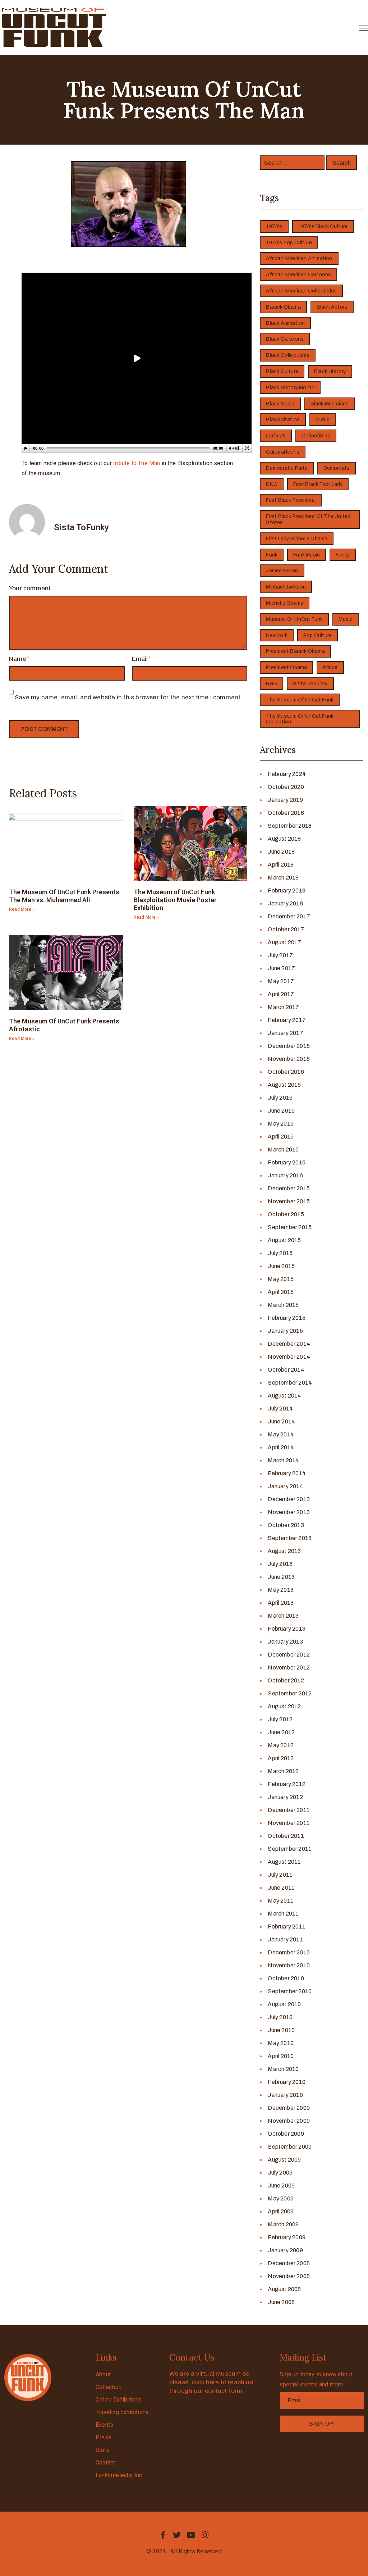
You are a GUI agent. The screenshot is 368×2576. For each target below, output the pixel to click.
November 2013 (289, 1512)
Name (18, 659)
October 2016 (286, 1072)
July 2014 (280, 1409)
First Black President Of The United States (308, 519)
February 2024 (287, 774)
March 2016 (283, 1150)
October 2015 (286, 1214)
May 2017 (281, 981)
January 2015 (285, 1331)
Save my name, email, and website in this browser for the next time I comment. (128, 697)
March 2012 (283, 1771)
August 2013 (284, 1551)
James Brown (282, 571)
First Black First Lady (318, 484)
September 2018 (290, 826)
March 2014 (283, 1460)
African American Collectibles (301, 291)
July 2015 (280, 1253)
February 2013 (287, 1629)
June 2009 (281, 2186)
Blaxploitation (283, 420)
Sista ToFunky (310, 684)
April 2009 (281, 2211)
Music (346, 619)
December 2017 (289, 916)
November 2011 (289, 1823)
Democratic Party (287, 468)
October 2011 (286, 1836)
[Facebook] (163, 2535)
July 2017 (280, 955)
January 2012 (285, 1797)
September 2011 (290, 1849)
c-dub (323, 420)
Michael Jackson (286, 587)
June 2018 (281, 852)
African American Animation (299, 258)
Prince (330, 667)
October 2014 (286, 1370)
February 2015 (287, 1318)
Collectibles (316, 436)
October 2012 (286, 1680)
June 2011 (281, 1888)
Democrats (337, 468)
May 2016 (281, 1124)
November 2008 (289, 2276)
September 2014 (290, 1383)
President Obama (286, 667)
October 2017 (286, 929)
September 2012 (290, 1693)
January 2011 (285, 1939)
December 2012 (289, 1655)
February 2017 (287, 1020)
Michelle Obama (285, 603)
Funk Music (307, 555)
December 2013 (289, 1499)
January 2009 (285, 2250)
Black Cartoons (285, 339)
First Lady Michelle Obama (297, 539)
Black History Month (290, 388)
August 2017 (284, 942)
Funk (272, 555)
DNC (272, 484)
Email (140, 659)
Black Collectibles (288, 355)
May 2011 (281, 1901)
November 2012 (289, 1668)
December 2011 (289, 1810)
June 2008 (281, 2302)
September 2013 (290, 1538)
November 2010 (289, 1965)
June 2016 (281, 1111)
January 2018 (285, 903)
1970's (274, 226)
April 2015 (281, 1292)
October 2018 (286, 813)
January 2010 (285, 2095)
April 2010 (281, 2056)
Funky (343, 555)
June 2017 (281, 968)
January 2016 (285, 1175)
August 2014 (284, 1396)
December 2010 (289, 1952)
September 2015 (290, 1227)
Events (104, 2425)
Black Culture (282, 371)
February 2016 (287, 1162)
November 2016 (289, 1059)
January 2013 (285, 1642)
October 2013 (286, 1525)
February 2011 (287, 1927)
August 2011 (284, 1862)
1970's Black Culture (323, 226)
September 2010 (290, 1991)
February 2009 (287, 2237)
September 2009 (290, 2147)
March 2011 (283, 1914)
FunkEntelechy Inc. (119, 2475)
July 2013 (280, 1564)
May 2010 (281, 2043)
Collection (109, 2387)
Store (103, 2450)
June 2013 (281, 1577)
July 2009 (280, 2173)
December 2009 (289, 2108)
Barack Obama (283, 307)
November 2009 (289, 2121)
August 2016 (284, 1085)
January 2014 (285, 1486)
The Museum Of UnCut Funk (300, 700)
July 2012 (280, 1719)
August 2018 (284, 839)
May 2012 (281, 1745)
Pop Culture (318, 635)
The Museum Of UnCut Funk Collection (300, 719)
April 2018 (281, 865)
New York (277, 635)
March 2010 (283, 2069)
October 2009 (286, 2134)
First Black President (291, 500)
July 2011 (280, 1875)
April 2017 (281, 994)
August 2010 (284, 2004)
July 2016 (280, 1098)
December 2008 (289, 2263)
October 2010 (286, 1978)
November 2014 (289, 1357)
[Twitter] (177, 2535)
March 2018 (283, 878)
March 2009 (283, 2224)
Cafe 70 (276, 436)
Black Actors (332, 307)
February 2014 (287, 1473)
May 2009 (281, 2198)
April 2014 (281, 1447)
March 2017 (283, 1007)
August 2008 (284, 2289)
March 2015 (283, 1305)
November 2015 (289, 1201)
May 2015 (281, 1279)
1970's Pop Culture (289, 243)
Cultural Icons (283, 452)
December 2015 (289, 1188)
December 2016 (289, 1046)
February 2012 (287, 1784)
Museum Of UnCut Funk (294, 619)
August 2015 (284, 1240)
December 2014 (289, 1344)
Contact (105, 2463)
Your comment (30, 588)
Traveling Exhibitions (122, 2412)
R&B (272, 684)
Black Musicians (330, 404)
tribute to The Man (137, 463)
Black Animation (285, 323)
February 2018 (287, 891)
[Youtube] (191, 2535)
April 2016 (281, 1137)
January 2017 (285, 1033)
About (103, 2374)
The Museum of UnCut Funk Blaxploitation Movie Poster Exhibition (175, 900)
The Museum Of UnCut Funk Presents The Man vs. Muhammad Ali (64, 896)
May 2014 (281, 1434)
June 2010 (281, 2030)
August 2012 (284, 1706)
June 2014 (281, 1421)
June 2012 (281, 1732)
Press (103, 2437)
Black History (330, 371)
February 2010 (287, 2082)
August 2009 (284, 2160)
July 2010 (280, 2017)
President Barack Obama (295, 651)
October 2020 (286, 787)
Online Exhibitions (119, 2400)
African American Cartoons (298, 275)
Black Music (280, 404)
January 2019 (285, 800)
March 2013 (283, 1616)
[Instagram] (205, 2535)
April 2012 (281, 1758)
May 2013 (281, 1590)
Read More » (22, 909)
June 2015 (281, 1266)
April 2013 (281, 1603)
